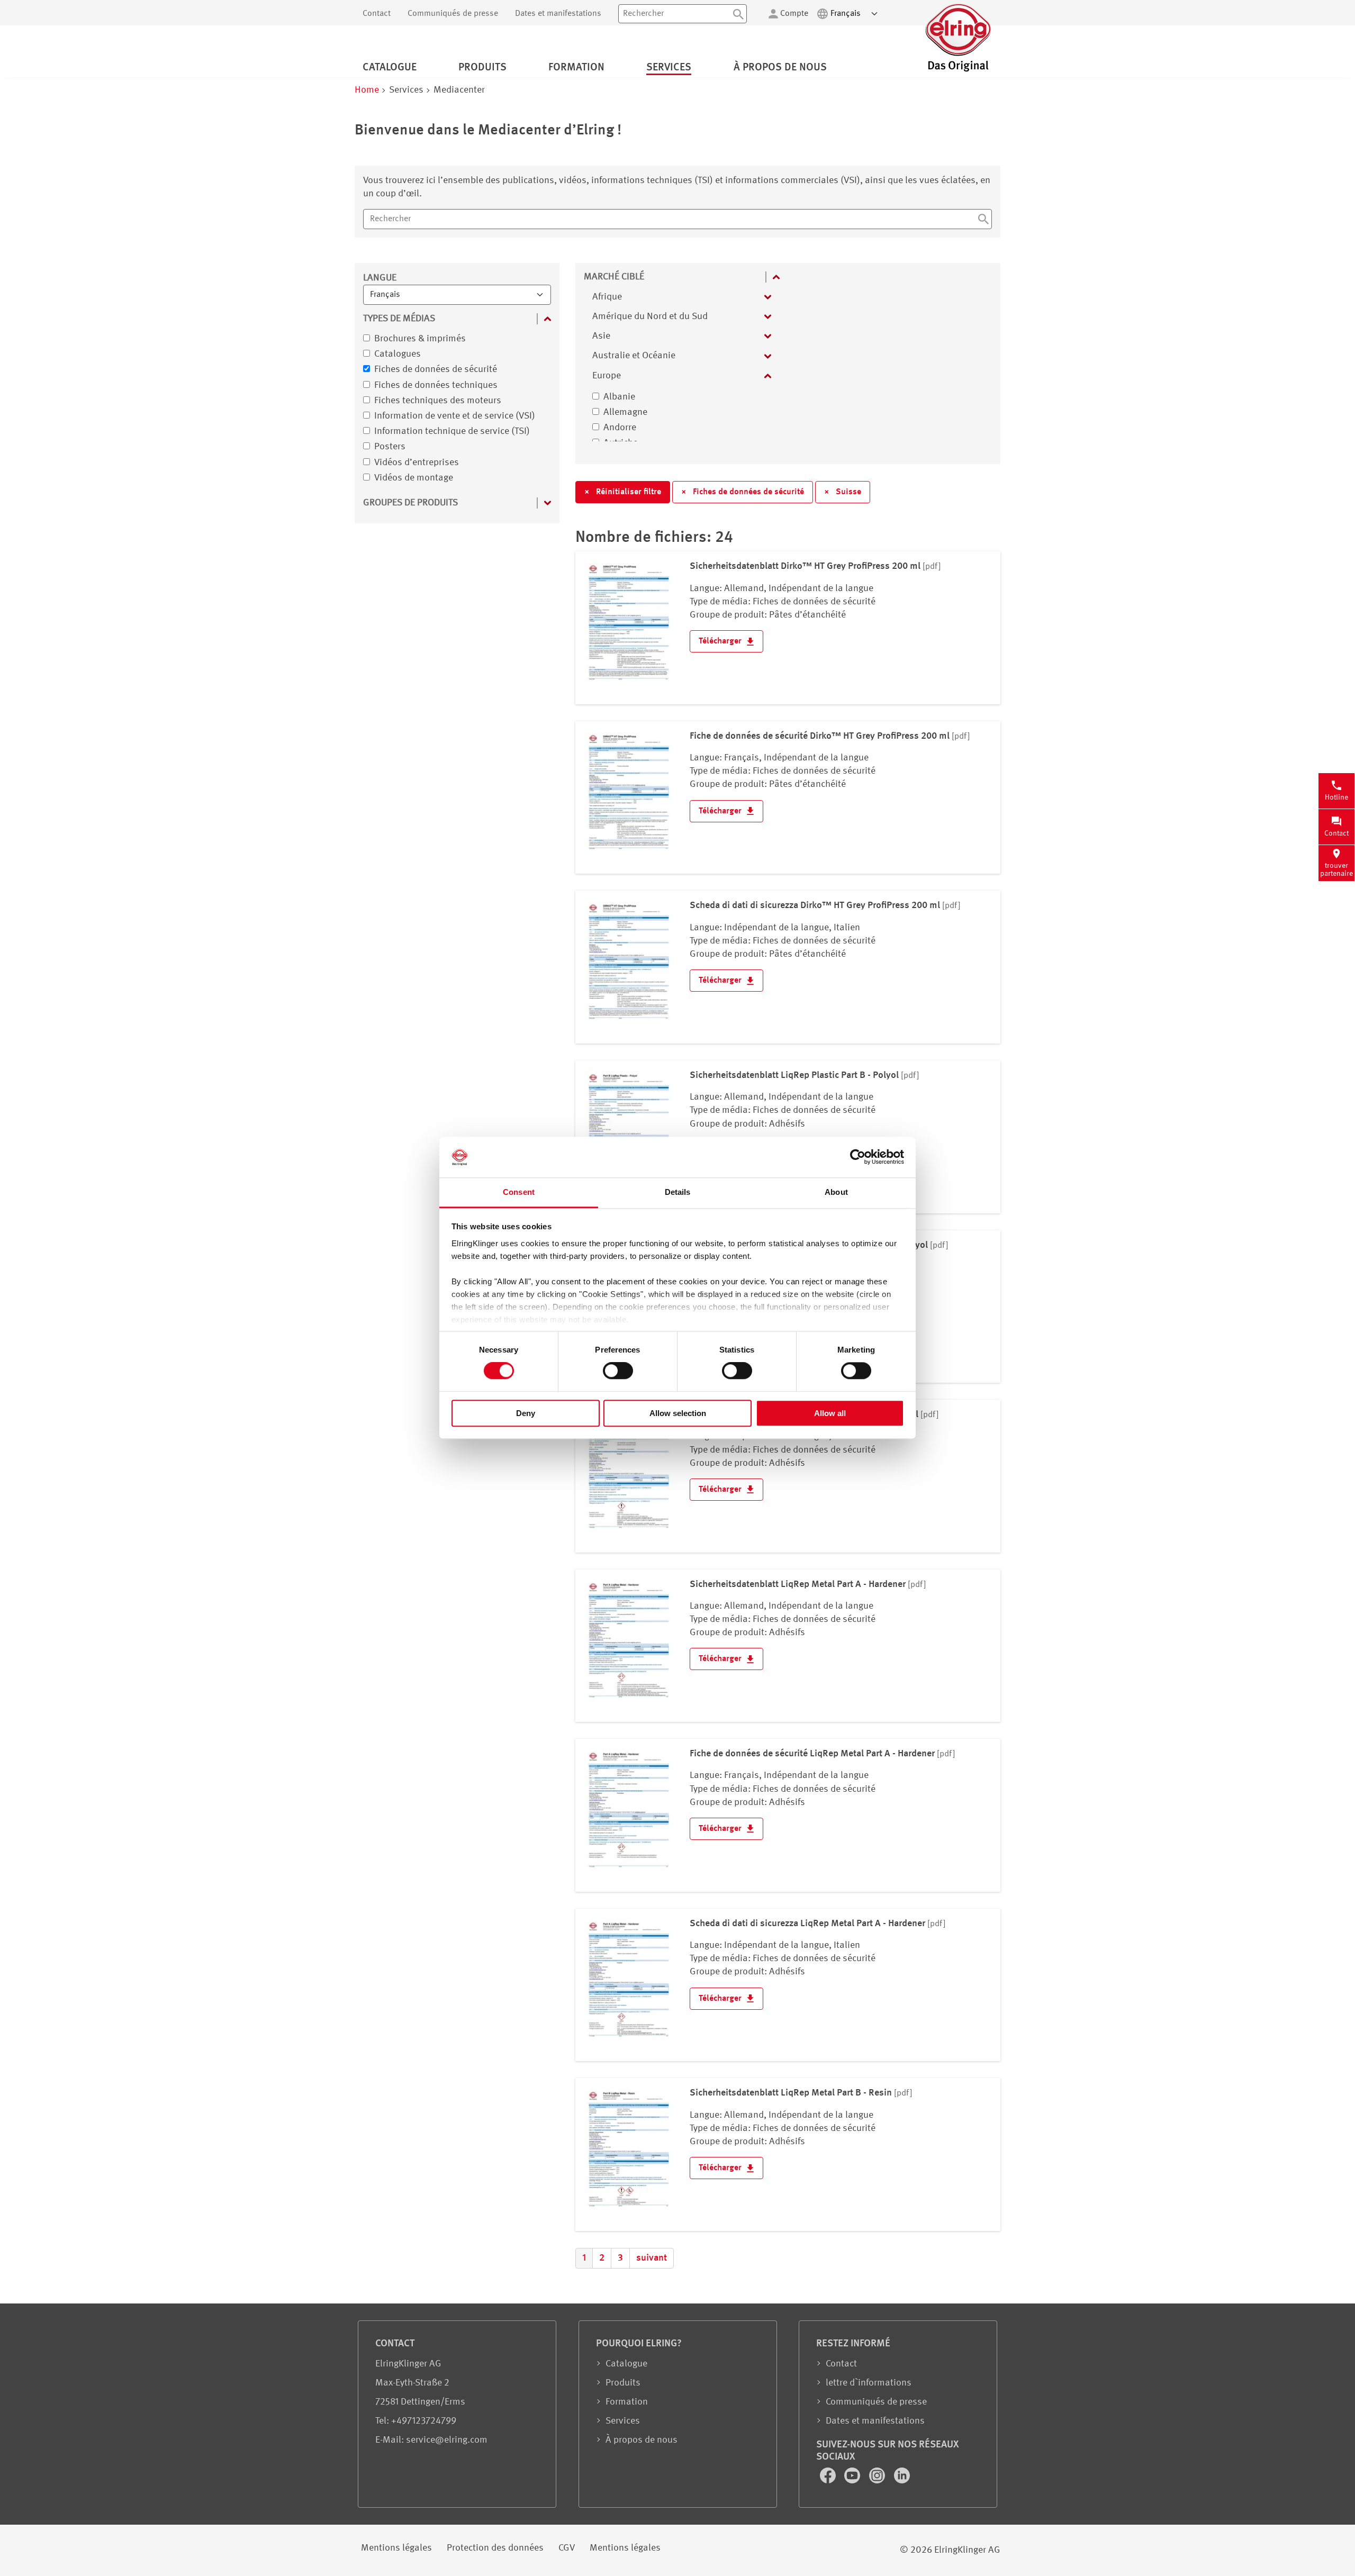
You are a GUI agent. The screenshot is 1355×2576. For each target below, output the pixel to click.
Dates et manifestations (558, 14)
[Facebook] (829, 2481)
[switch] (618, 1371)
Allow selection (678, 1413)
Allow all (830, 1413)
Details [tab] (678, 1192)
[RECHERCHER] (738, 14)
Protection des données (495, 2548)
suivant (652, 2258)
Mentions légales (396, 2548)
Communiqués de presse (453, 14)
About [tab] (836, 1192)
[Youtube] (853, 2481)
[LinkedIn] (902, 2481)
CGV (567, 2548)
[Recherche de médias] (983, 221)
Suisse (843, 492)
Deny (526, 1413)
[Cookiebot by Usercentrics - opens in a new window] (858, 1157)
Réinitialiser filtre (623, 492)
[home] (958, 70)
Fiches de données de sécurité (743, 492)
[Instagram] (878, 2481)
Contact (377, 14)
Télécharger (721, 641)
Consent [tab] (519, 1192)
